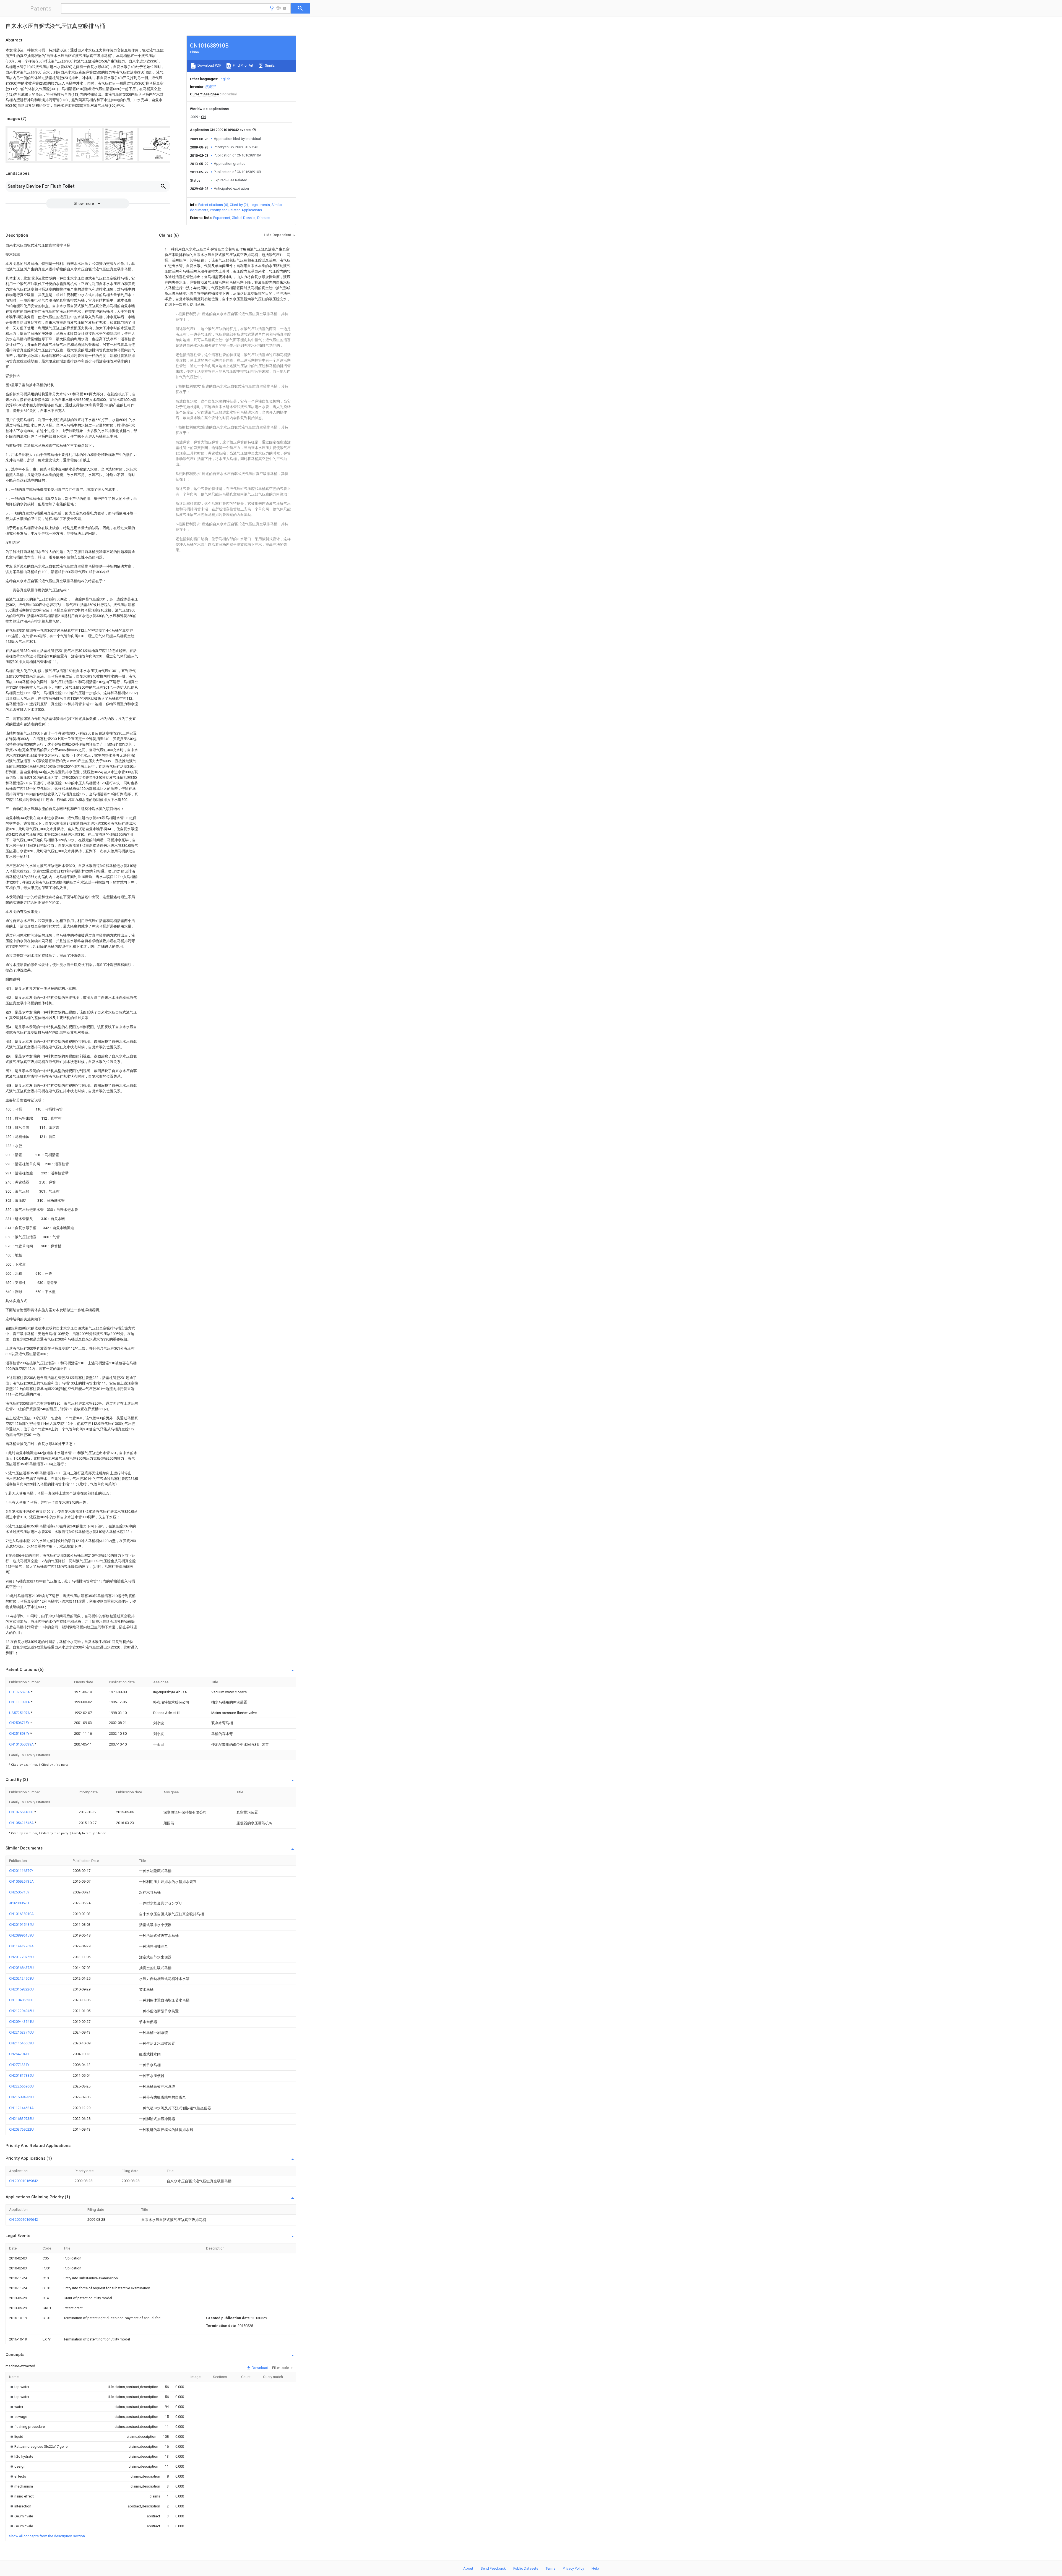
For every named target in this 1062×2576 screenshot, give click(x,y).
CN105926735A (21, 1881)
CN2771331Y (19, 2065)
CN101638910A (21, 1914)
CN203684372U (21, 1968)
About (468, 2568)
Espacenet (222, 218)
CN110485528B (21, 2000)
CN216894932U (21, 2097)
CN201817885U (21, 2075)
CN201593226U (21, 1989)
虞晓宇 (211, 87)
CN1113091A (20, 1702)
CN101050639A (22, 1744)
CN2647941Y (19, 2054)
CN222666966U (21, 2086)
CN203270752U (21, 1957)
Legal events (260, 205)
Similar (270, 65)
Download (260, 2368)
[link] (19, 2387)
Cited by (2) (239, 205)
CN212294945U (21, 2011)
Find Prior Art (243, 65)
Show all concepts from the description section (47, 2536)
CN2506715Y (20, 1723)
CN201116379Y (21, 1871)
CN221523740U (21, 2032)
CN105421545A (22, 1823)
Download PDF (209, 65)
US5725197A (20, 1713)
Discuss (264, 218)
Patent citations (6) (213, 205)
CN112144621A (21, 2108)
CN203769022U (21, 2129)
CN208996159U (21, 1935)
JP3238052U (19, 1903)
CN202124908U (21, 1978)
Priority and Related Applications (236, 210)
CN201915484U (21, 1925)
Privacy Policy (573, 2568)
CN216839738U (21, 2119)
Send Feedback (493, 2568)
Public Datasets (526, 2568)
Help (595, 2568)
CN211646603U (21, 2043)
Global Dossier (244, 218)
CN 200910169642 (24, 2181)
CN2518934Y (20, 1734)
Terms (550, 2568)
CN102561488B (22, 1812)
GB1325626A (20, 1692)
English (225, 79)
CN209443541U (21, 2022)
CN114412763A (21, 1946)
